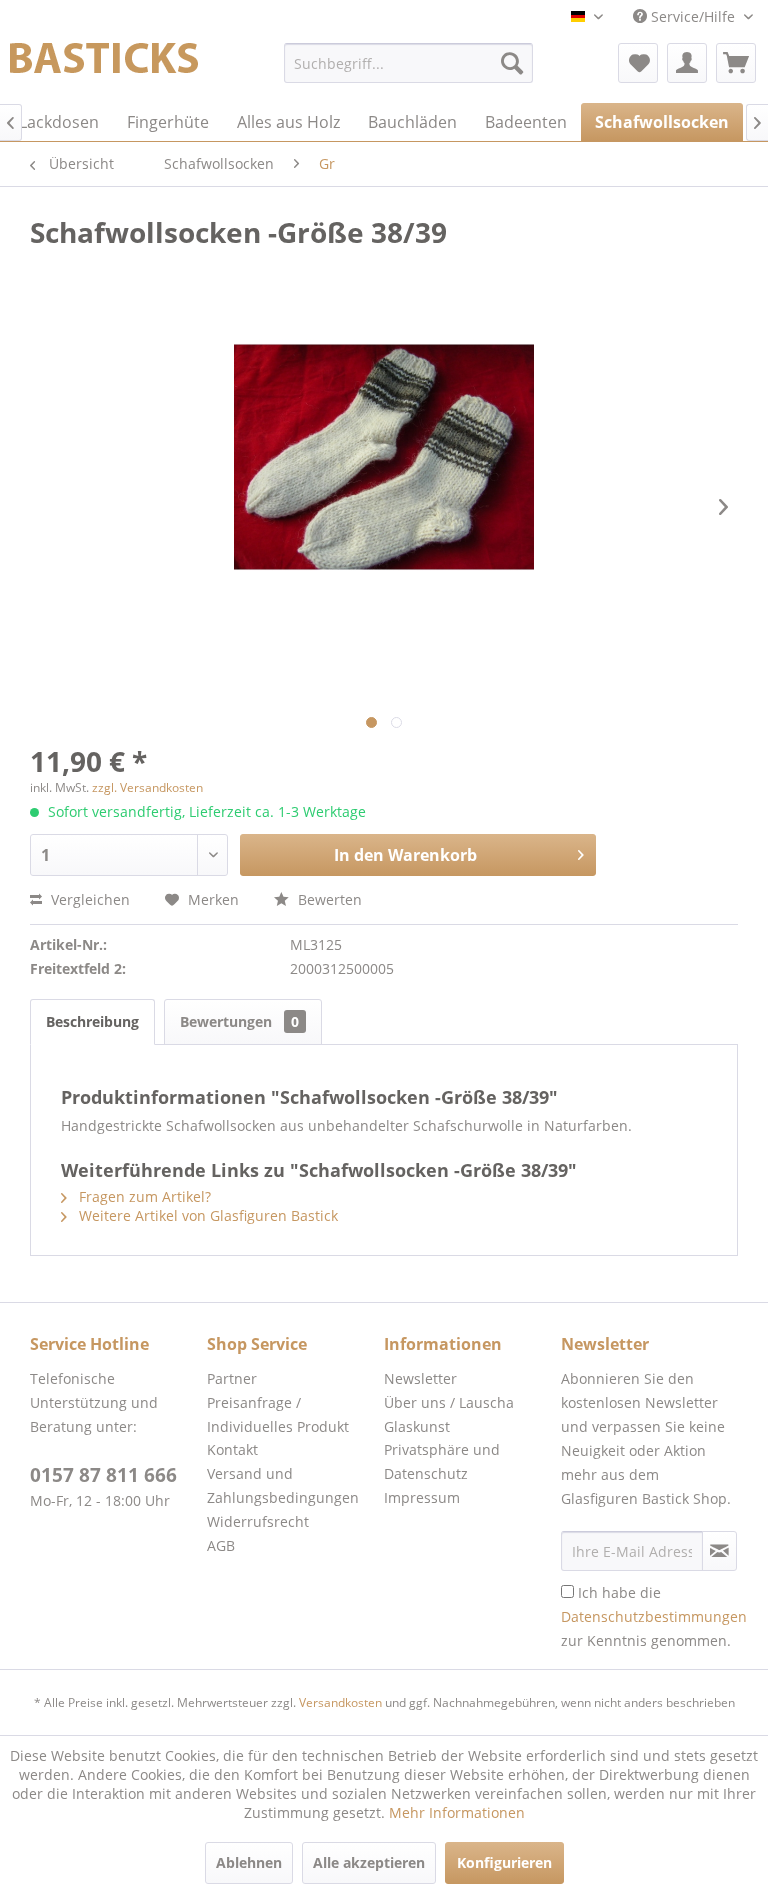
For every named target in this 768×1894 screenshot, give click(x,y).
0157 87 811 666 (103, 1475)
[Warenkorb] (736, 63)
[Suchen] (512, 63)
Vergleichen (88, 899)
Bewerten (328, 899)
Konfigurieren (504, 1862)
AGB (221, 1545)
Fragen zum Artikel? (143, 1196)
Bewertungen (239, 1021)
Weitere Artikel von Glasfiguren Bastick (206, 1215)
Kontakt (232, 1449)
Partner (232, 1378)
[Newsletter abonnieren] (719, 1551)
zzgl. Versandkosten (147, 787)
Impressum (422, 1497)
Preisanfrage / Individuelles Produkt (278, 1414)
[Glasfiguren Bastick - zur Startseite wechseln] (104, 68)
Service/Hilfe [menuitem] (693, 16)
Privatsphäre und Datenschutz (442, 1461)
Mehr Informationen (457, 1812)
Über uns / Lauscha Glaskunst (449, 1414)
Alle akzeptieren (369, 1862)
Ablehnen (249, 1862)
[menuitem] (409, 63)
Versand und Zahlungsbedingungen (283, 1485)
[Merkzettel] (638, 63)
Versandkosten (340, 1702)
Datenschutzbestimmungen (654, 1616)
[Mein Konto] (687, 63)
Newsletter (420, 1378)
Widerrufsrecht (258, 1521)
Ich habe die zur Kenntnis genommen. (654, 1616)
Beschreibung (92, 1021)
